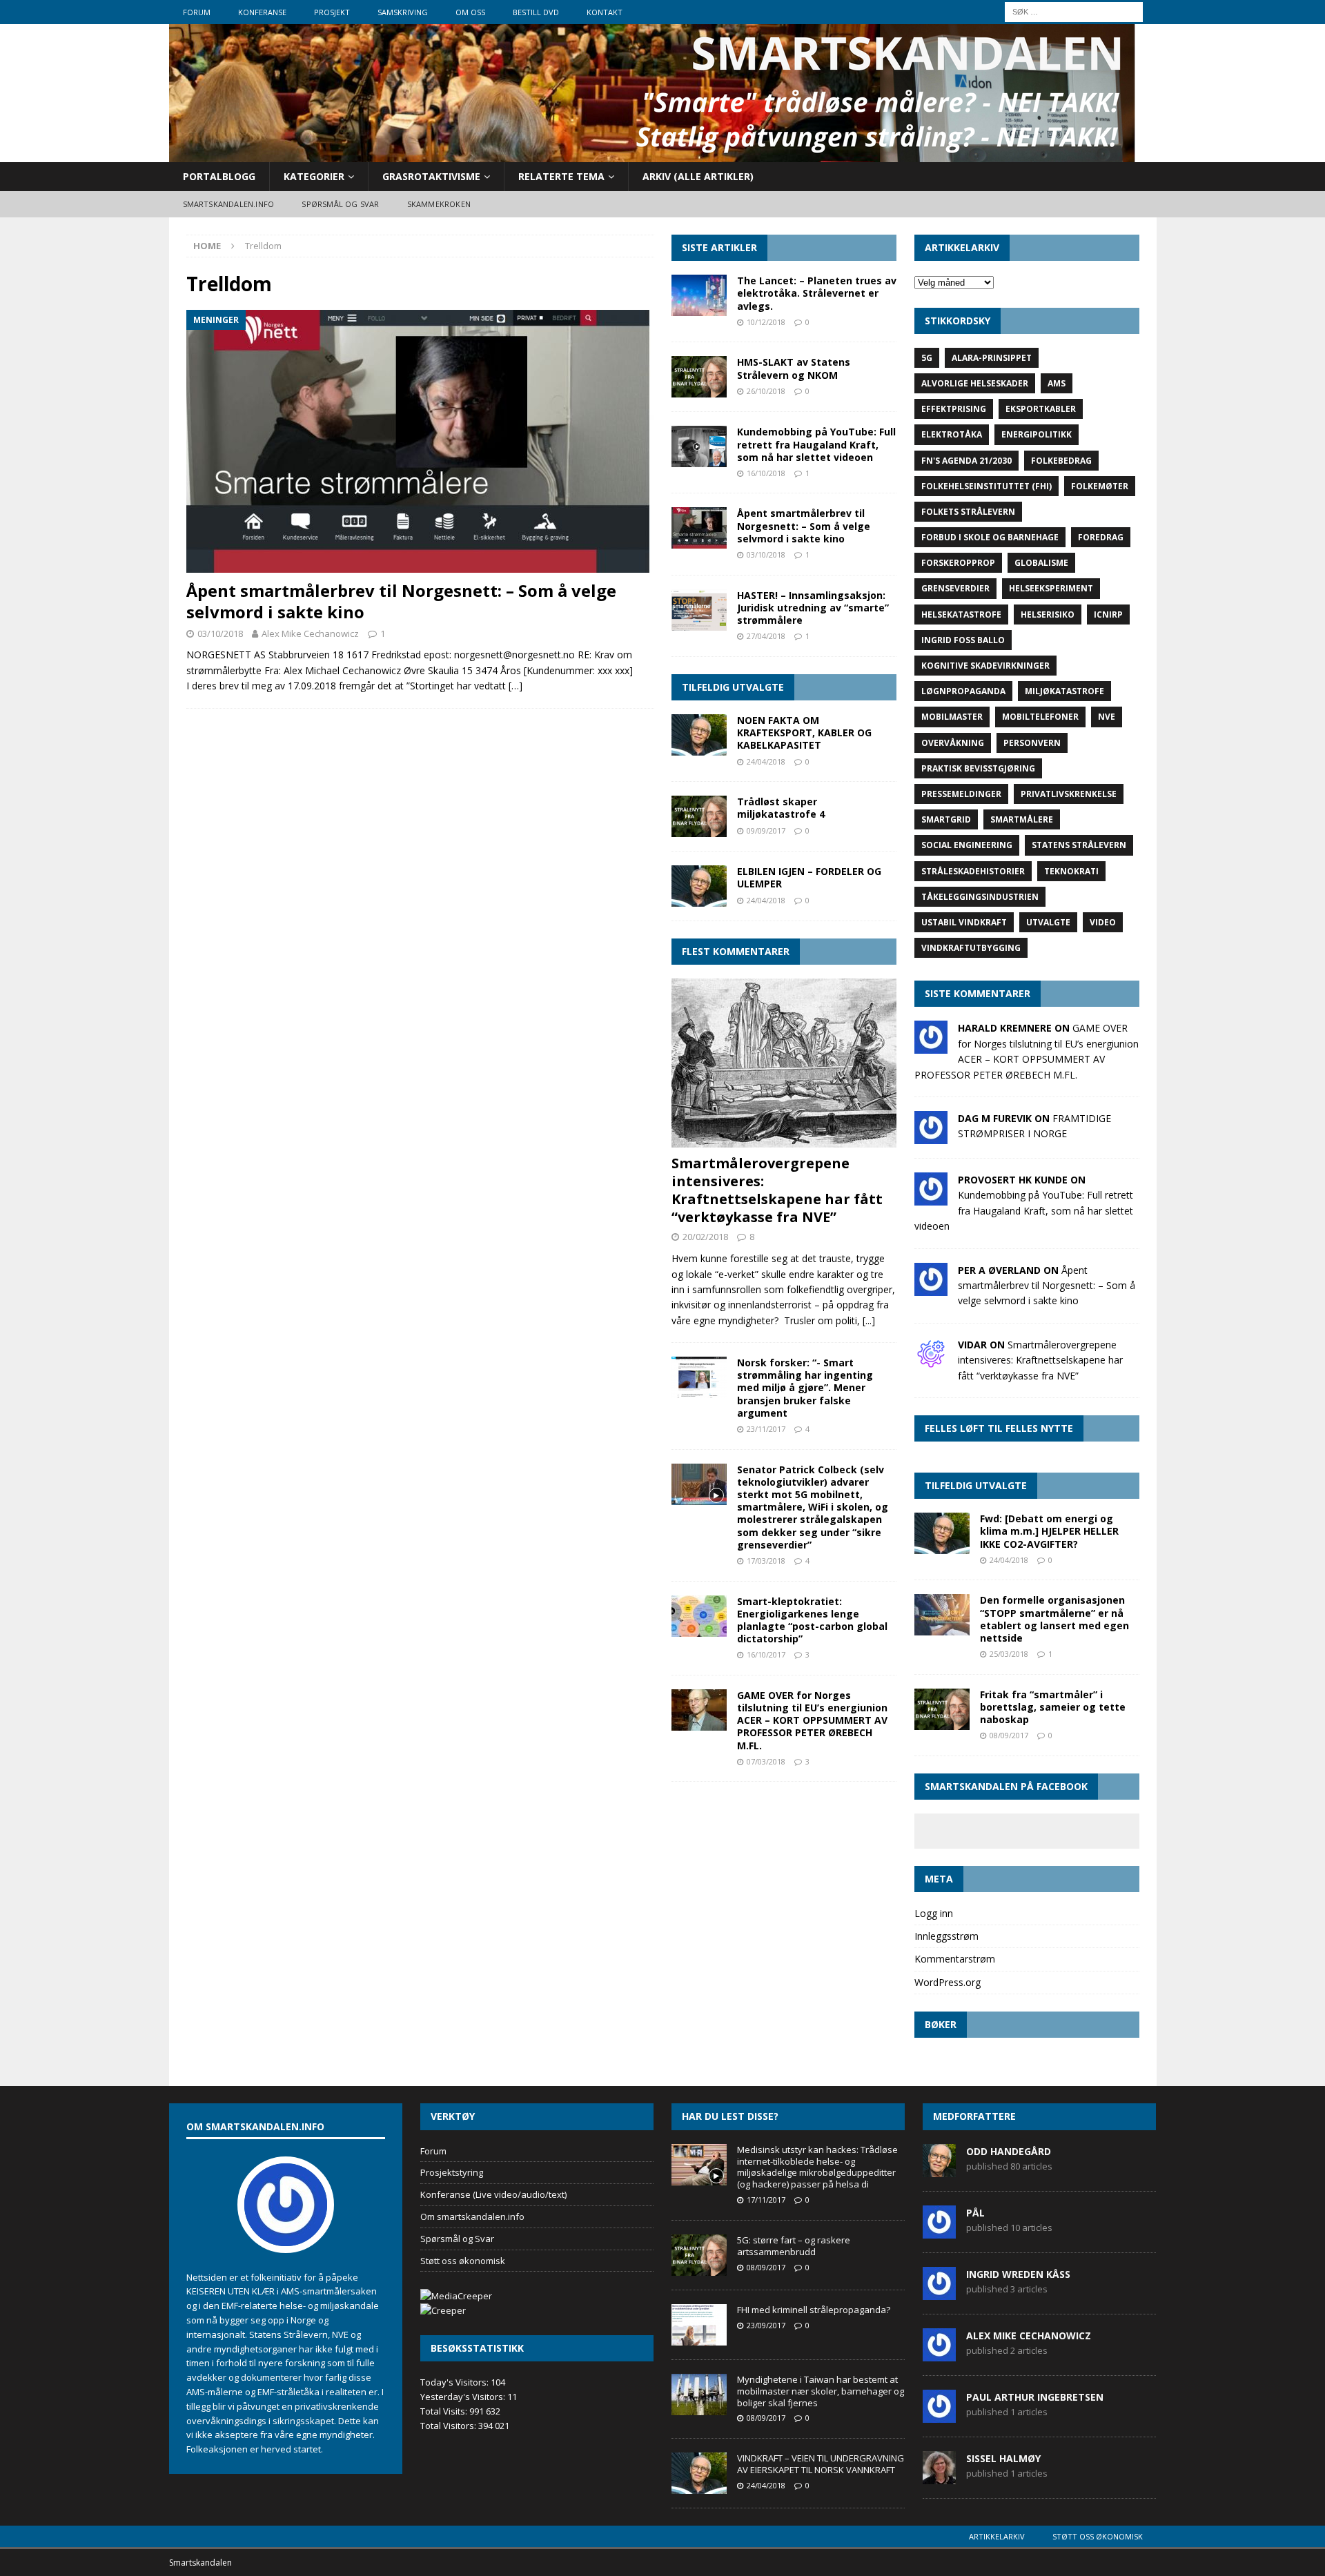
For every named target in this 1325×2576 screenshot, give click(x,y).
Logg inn (934, 1913)
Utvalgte (1048, 922)
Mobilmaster (952, 717)
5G (927, 358)
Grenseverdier (955, 588)
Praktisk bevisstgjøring (978, 768)
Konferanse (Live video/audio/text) (493, 2194)
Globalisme (1041, 563)
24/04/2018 (766, 761)
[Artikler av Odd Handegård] (939, 2170)
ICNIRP (1108, 614)
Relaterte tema (561, 176)
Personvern (1032, 743)
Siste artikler (719, 247)
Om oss (470, 12)
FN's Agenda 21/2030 (966, 461)
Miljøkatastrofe (1064, 691)
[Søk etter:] (1074, 11)
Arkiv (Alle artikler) (698, 176)
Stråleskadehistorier (973, 871)
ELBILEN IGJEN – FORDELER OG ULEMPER (809, 877)
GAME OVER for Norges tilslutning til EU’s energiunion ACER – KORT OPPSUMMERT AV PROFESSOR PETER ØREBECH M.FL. (812, 1720)
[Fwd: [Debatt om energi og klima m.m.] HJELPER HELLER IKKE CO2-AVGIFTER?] (942, 1533)
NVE (1107, 717)
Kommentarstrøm (955, 1959)
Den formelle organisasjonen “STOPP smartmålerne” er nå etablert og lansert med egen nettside (1054, 1619)
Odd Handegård (1009, 2151)
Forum (197, 12)
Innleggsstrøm (946, 1936)
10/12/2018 (766, 322)
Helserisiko (1048, 614)
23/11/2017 (766, 1429)
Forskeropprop (958, 563)
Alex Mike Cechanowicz (310, 633)
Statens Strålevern (1079, 845)
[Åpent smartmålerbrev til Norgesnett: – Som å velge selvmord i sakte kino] (420, 441)
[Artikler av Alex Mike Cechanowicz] (939, 2354)
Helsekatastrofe (961, 614)
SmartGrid (946, 819)
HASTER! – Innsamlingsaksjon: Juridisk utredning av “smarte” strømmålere (813, 608)
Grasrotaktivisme (431, 176)
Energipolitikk (1037, 434)
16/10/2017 (766, 1654)
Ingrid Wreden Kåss (1018, 2274)
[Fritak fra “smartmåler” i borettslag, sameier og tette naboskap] (942, 1709)
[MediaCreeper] (456, 2296)
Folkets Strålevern (968, 512)
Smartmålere (1022, 819)
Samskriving (403, 12)
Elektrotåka (952, 434)
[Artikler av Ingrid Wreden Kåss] (939, 2292)
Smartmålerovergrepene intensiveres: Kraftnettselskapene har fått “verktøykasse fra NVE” (777, 1190)
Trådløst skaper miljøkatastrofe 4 (781, 808)
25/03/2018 (1009, 1654)
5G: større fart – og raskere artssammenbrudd (794, 2246)
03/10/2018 (220, 633)
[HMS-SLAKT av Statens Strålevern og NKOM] (699, 377)
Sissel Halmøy (1003, 2458)
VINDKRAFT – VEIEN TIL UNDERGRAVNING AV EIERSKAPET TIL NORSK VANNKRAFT (821, 2464)
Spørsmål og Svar (457, 2239)
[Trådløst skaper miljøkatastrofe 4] (699, 816)
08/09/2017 (1009, 1735)
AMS (1057, 383)
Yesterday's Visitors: (464, 2397)
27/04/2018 (766, 636)
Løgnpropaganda (963, 691)
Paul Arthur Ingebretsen (1035, 2397)
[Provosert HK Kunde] (931, 1198)
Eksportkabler (1041, 409)
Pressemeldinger (961, 794)
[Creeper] (443, 2310)
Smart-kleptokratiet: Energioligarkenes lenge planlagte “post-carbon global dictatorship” (812, 1620)
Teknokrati (1071, 871)
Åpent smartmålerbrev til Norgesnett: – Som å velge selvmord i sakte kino (401, 601)
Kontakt (605, 12)
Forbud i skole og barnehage (990, 537)
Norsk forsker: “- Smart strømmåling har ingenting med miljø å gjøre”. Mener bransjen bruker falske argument (805, 1388)
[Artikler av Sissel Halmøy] (939, 2477)
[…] (516, 686)
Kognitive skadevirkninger (985, 666)
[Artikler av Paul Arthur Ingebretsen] (939, 2415)
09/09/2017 (766, 830)
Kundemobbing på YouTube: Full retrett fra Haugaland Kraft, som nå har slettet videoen (816, 444)
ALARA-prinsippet (992, 358)
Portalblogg (219, 176)
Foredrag (1101, 537)
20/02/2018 (705, 1237)
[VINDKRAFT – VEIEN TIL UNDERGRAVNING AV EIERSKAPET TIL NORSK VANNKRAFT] (699, 2473)
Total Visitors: (449, 2426)
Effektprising (954, 409)
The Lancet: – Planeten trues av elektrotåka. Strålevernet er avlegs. (817, 293)
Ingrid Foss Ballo (963, 640)
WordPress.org (948, 1982)
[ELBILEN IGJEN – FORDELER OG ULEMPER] (699, 886)
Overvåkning (953, 743)
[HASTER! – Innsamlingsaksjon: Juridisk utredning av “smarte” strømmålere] (699, 610)
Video (1103, 922)
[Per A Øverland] (931, 1287)
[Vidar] (931, 1362)
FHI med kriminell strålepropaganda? (814, 2310)
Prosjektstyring (452, 2172)
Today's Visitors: (455, 2382)
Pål (975, 2213)
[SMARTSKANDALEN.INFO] (652, 154)
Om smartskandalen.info (472, 2216)
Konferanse (262, 12)
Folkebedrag (1061, 461)
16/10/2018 (766, 473)
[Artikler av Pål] (939, 2231)
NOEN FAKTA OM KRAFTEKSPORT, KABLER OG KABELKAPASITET (804, 733)
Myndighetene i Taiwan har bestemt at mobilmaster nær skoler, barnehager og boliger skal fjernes (821, 2391)
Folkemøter (1100, 486)
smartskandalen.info (229, 204)
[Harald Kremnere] (931, 1046)
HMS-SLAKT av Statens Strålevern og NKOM (794, 368)
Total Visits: (445, 2411)
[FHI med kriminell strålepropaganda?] (699, 2325)
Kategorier (314, 176)
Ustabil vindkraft (964, 922)
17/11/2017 (766, 2200)
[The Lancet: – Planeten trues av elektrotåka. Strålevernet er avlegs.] (699, 295)
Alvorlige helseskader (975, 383)
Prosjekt (332, 12)
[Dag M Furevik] (931, 1136)
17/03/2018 (766, 1561)
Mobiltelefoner (1040, 717)
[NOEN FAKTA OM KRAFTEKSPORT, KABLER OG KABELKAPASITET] (699, 735)
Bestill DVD (536, 12)
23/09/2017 (766, 2325)
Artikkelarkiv (997, 2536)
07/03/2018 (766, 1761)
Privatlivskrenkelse (1069, 794)
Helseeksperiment (1051, 588)
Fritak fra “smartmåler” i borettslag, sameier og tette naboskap (1053, 1707)
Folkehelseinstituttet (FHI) (987, 486)
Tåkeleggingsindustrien (980, 897)
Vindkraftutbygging (971, 948)
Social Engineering (967, 845)
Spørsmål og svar (340, 204)
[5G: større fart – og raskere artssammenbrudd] (699, 2255)
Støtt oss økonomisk (463, 2261)
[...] (869, 1320)
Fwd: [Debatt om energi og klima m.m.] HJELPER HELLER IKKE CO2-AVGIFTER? (1049, 1531)
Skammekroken (439, 204)
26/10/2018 (766, 391)
